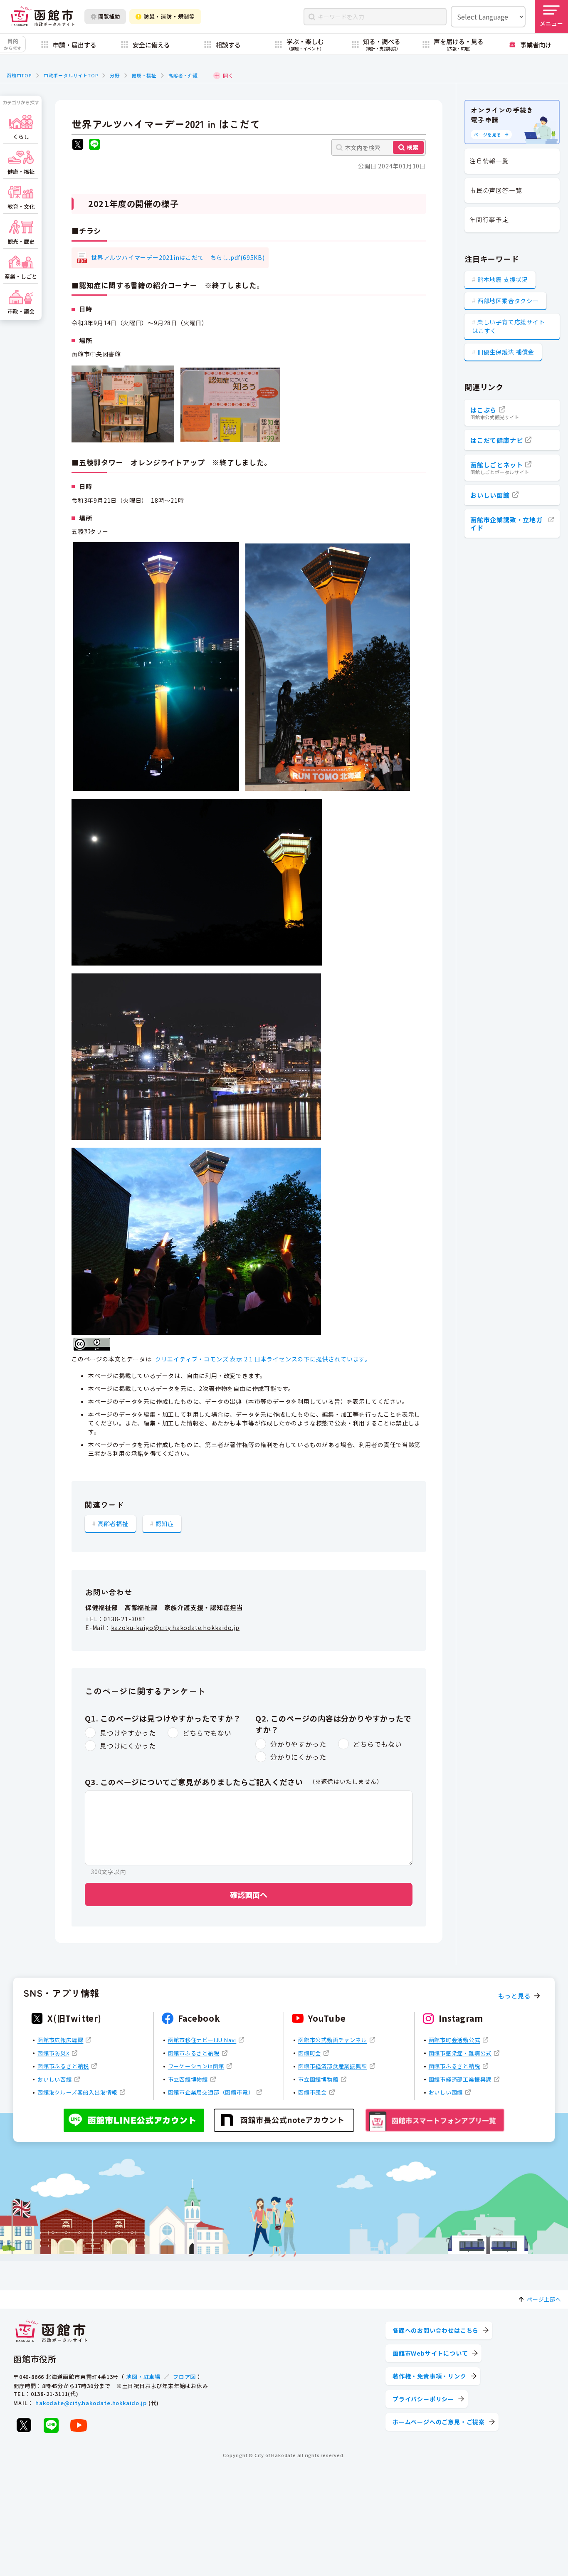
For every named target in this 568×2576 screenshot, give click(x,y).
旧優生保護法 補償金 (506, 352)
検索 (412, 147)
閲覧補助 (109, 16)
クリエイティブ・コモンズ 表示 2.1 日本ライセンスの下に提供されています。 (263, 1359)
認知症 (165, 1524)
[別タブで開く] (78, 145)
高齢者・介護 (183, 75)
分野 (115, 75)
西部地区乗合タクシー (508, 301)
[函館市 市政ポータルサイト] (43, 17)
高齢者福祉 (113, 1524)
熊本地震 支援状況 (503, 279)
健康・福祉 (144, 75)
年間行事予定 (489, 219)
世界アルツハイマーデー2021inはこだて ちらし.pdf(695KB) (178, 257)
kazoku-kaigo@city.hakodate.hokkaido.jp (175, 1628)
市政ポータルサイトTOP (71, 75)
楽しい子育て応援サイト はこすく (509, 326)
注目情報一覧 (489, 161)
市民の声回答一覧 (496, 190)
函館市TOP (19, 75)
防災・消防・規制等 (169, 16)
